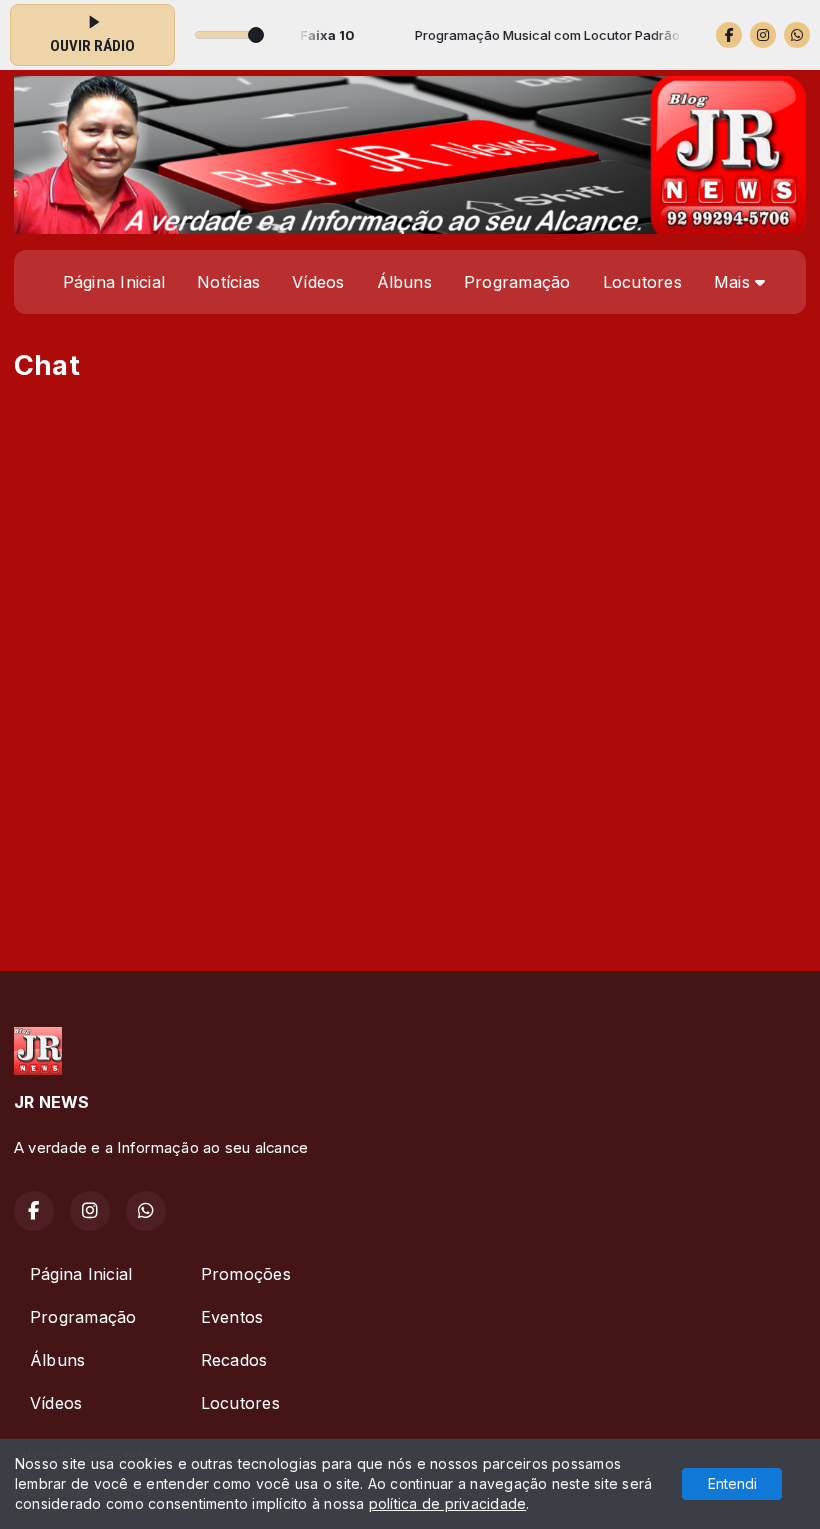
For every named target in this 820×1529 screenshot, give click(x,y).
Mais (734, 282)
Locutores (642, 282)
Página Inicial (114, 282)
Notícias (228, 282)
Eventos (232, 1317)
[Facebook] (729, 35)
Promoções (246, 1274)
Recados (234, 1360)
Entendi (732, 1483)
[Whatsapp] (797, 35)
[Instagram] (763, 35)
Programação (517, 282)
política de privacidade (448, 1503)
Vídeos (318, 282)
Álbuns (404, 282)
